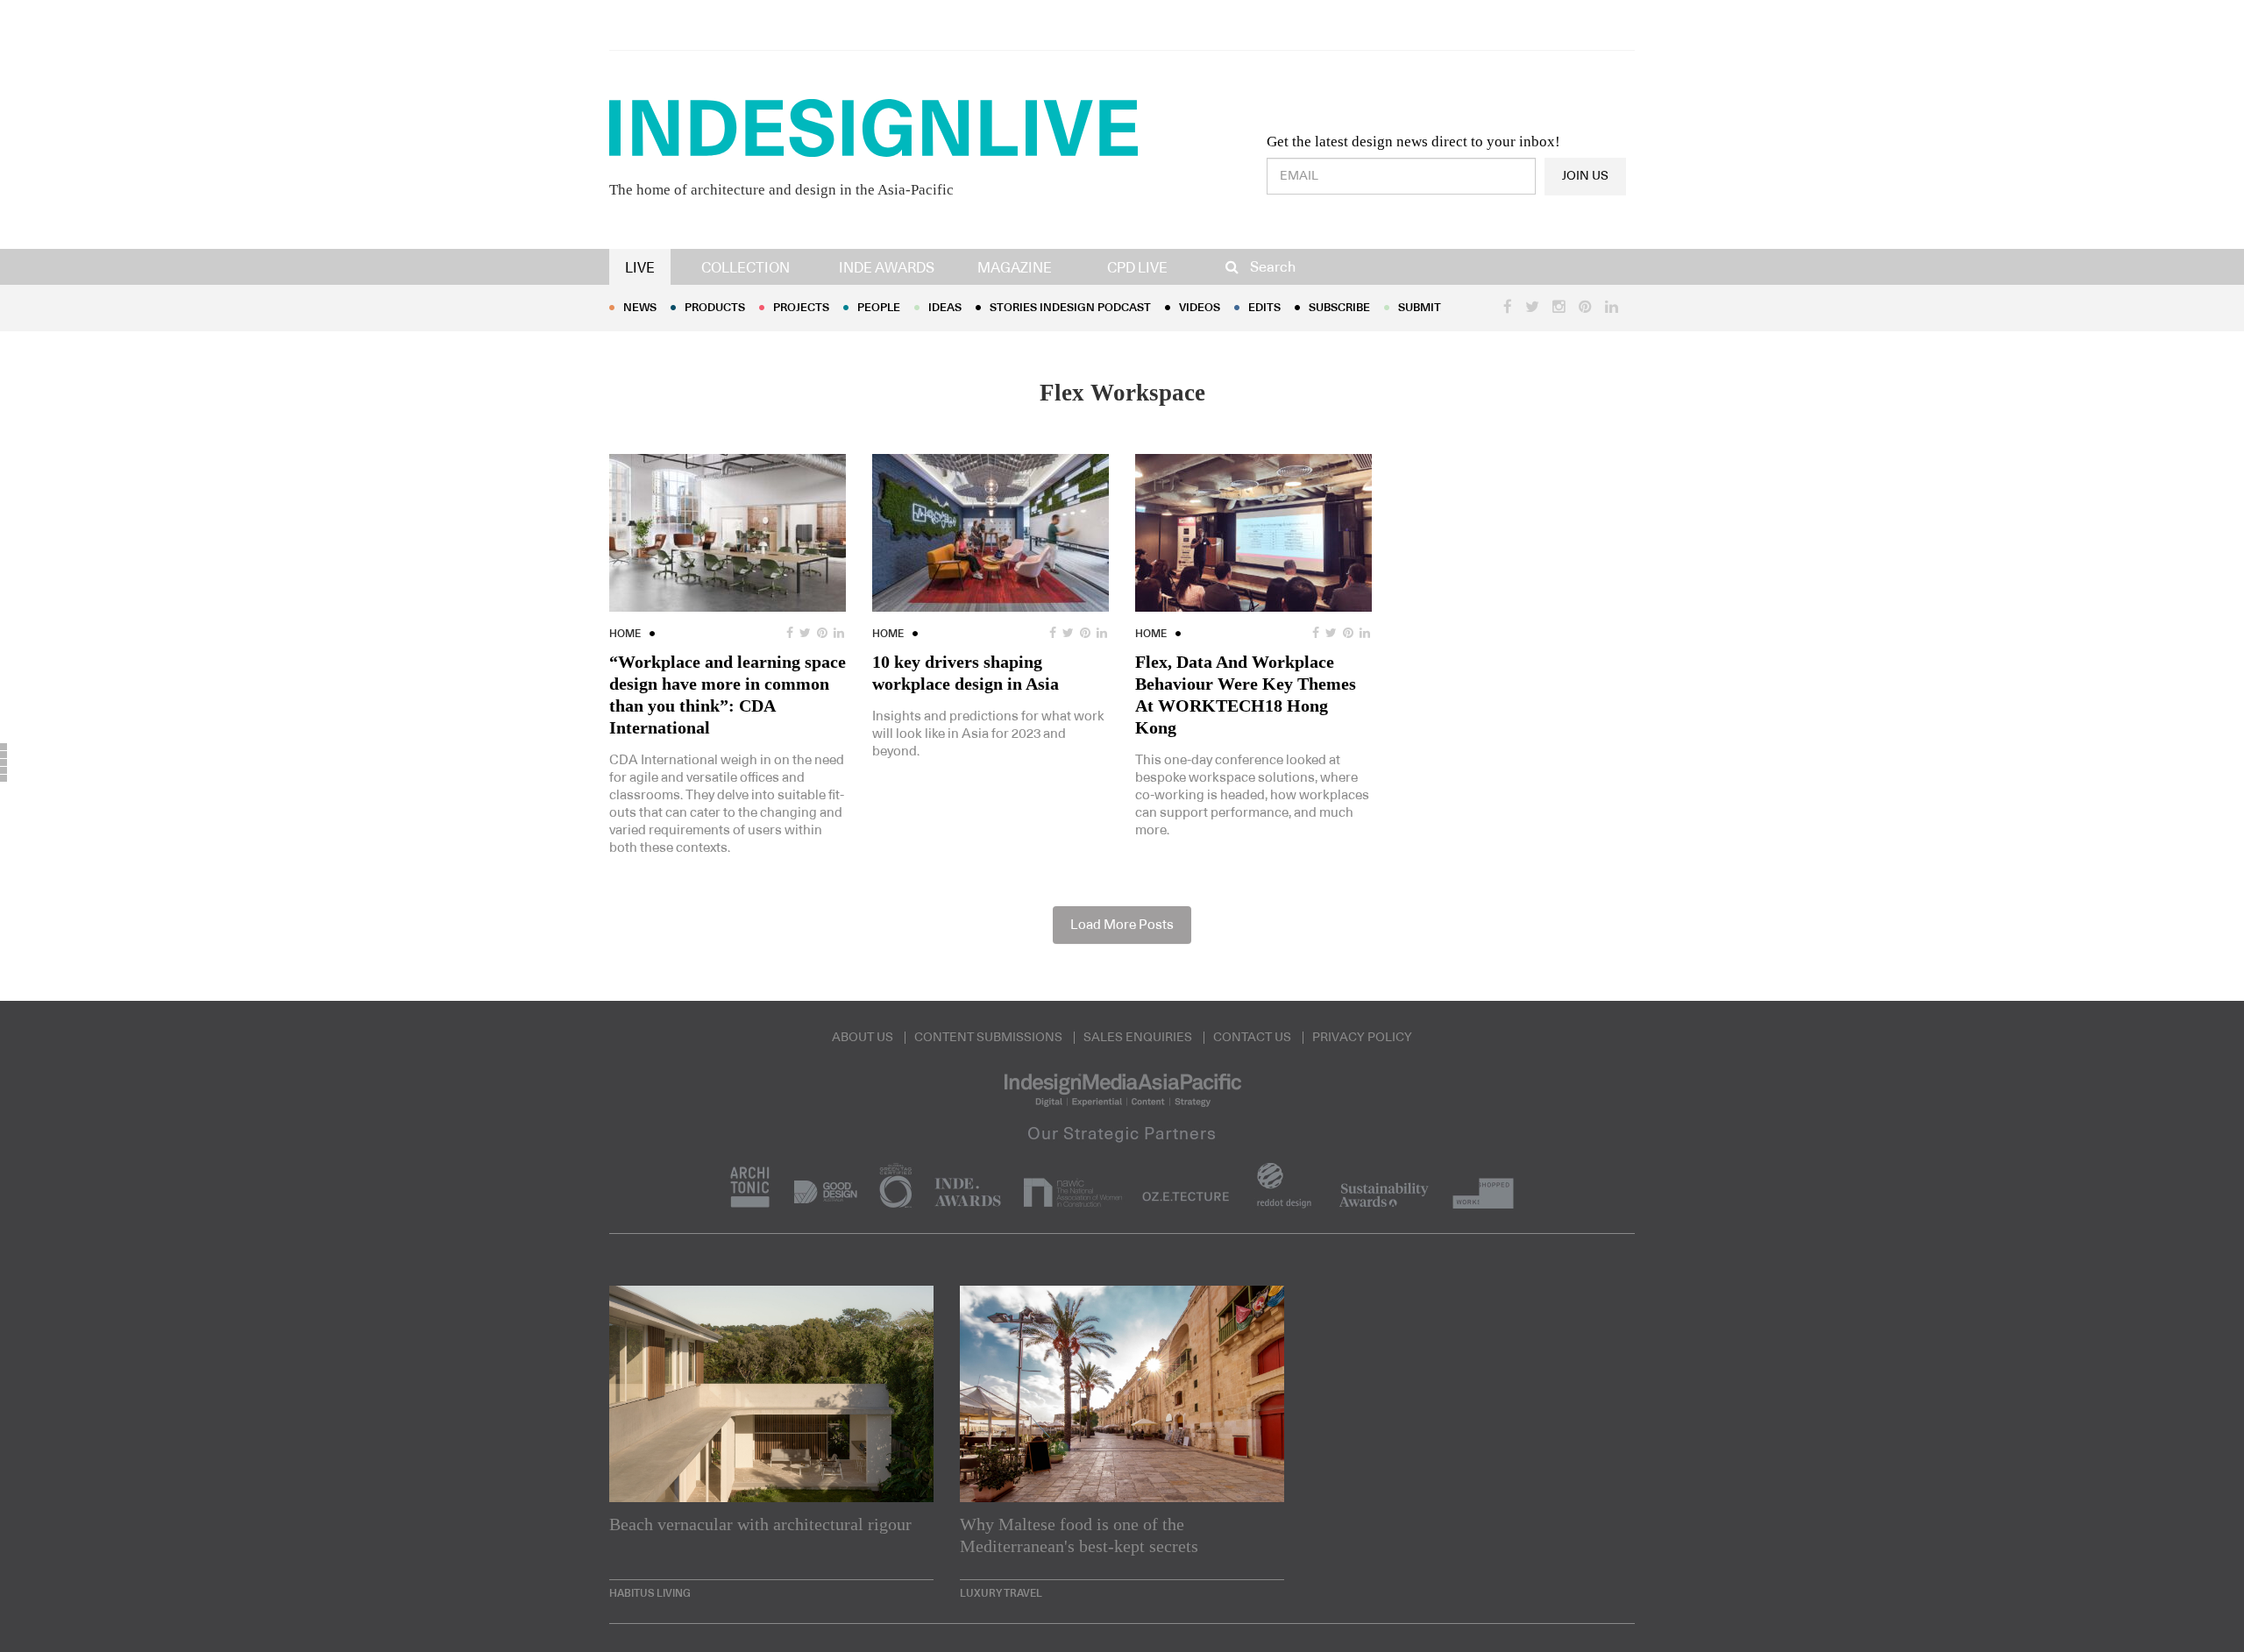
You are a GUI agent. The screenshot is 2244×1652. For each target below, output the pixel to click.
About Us (863, 1038)
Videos (1200, 308)
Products (715, 308)
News (640, 308)
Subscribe (1339, 308)
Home (625, 634)
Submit (1420, 308)
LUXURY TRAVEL (1001, 1593)
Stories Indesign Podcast (1070, 308)
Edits (1264, 308)
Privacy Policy (1362, 1038)
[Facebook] (4, 747)
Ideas (945, 308)
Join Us (1585, 176)
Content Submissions (988, 1038)
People (879, 308)
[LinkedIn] (4, 770)
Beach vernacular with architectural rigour (760, 1524)
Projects (801, 308)
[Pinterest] (4, 762)
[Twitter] (4, 755)
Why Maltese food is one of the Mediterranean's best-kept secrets (1079, 1535)
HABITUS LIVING (650, 1593)
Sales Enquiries (1138, 1038)
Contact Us (1252, 1038)
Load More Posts (1122, 925)
